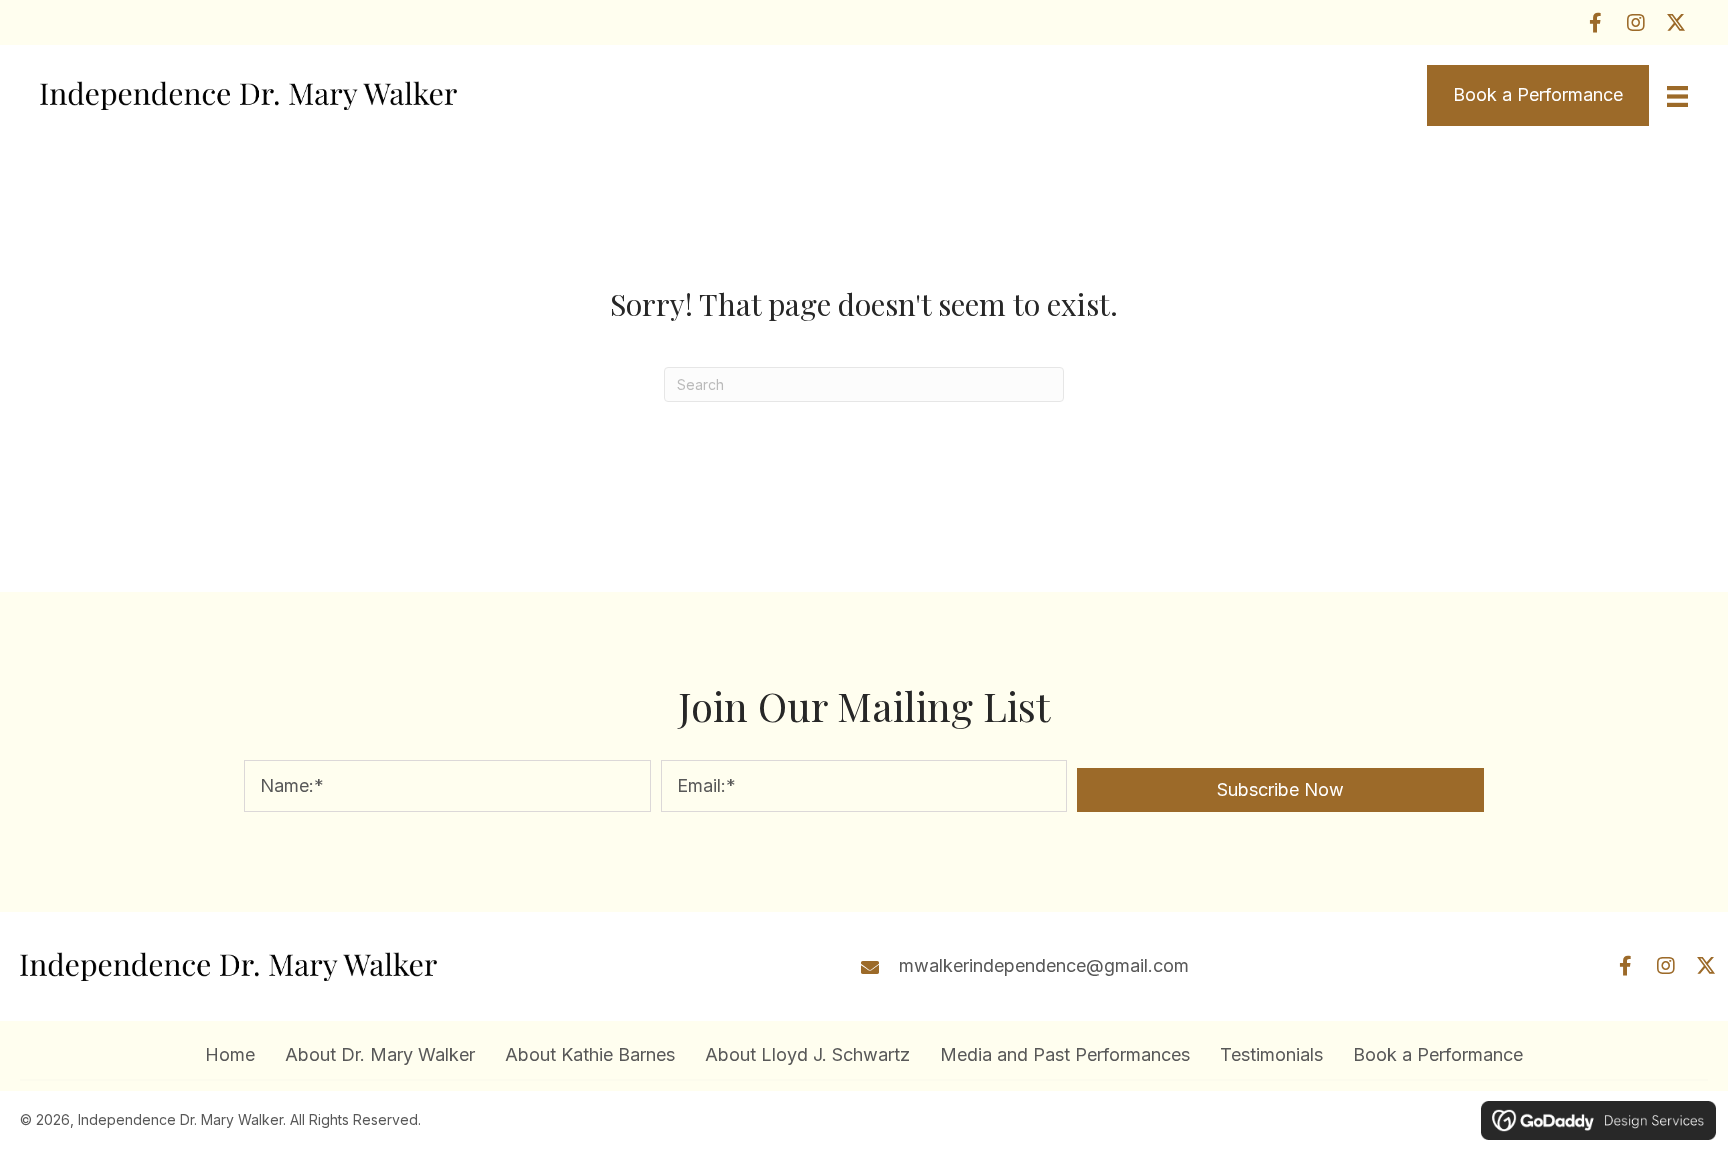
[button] (1595, 22)
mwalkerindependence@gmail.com (1044, 965)
